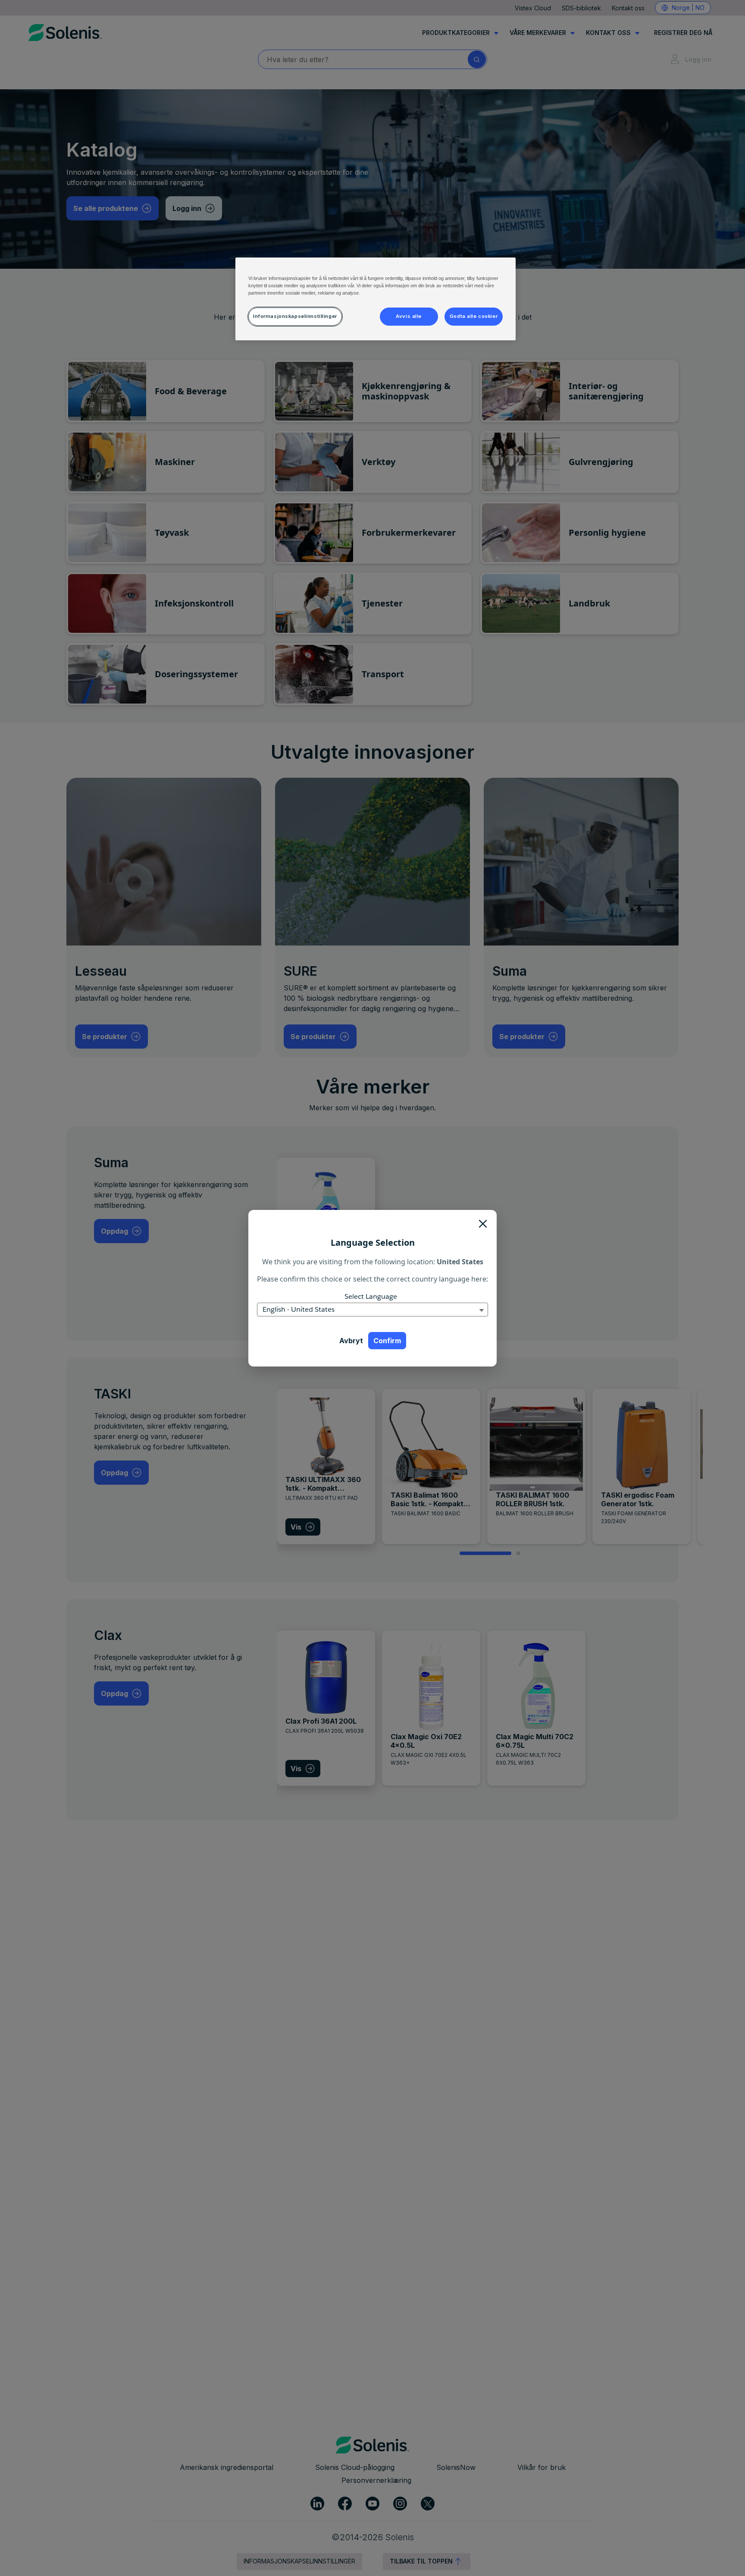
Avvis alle (409, 316)
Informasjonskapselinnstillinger (295, 316)
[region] (376, 299)
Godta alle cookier (474, 316)
